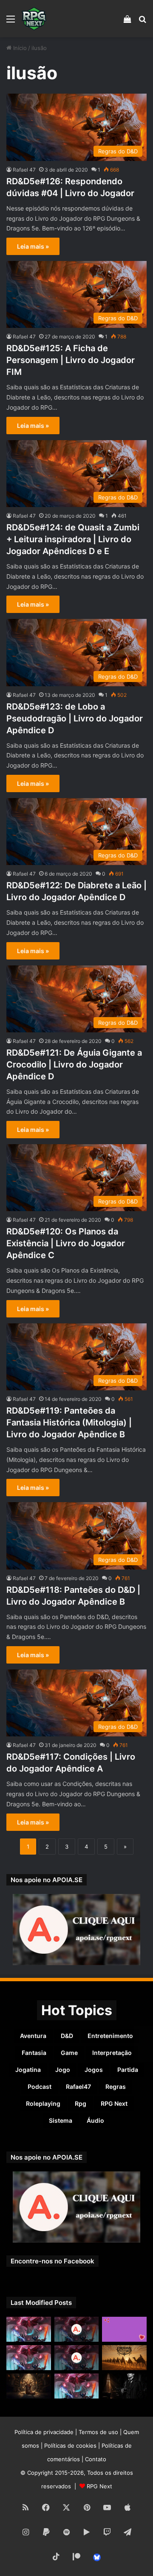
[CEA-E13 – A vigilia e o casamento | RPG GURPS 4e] (124, 2358)
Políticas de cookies (70, 2446)
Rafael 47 (24, 170)
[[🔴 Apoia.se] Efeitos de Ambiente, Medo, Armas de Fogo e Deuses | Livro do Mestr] (77, 2329)
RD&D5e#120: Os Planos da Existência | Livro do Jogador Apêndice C (66, 1243)
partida (128, 2070)
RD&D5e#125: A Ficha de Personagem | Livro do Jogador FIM (71, 360)
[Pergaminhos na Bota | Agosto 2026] (29, 2386)
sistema (61, 2120)
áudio (95, 2120)
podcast (40, 2087)
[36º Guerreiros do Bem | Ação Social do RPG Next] (124, 2329)
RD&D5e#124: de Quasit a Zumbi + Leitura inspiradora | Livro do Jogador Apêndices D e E (73, 539)
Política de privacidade (44, 2432)
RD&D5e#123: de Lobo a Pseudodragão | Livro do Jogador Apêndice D (75, 718)
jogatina (28, 2070)
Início (19, 48)
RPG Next (114, 2103)
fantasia (34, 2053)
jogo (63, 2070)
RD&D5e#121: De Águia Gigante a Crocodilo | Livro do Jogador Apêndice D (74, 1065)
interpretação (112, 2053)
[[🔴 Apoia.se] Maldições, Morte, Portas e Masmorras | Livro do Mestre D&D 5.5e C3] (77, 2358)
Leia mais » (33, 246)
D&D (67, 2036)
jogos (94, 2070)
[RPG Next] (34, 19)
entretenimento (110, 2036)
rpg (81, 2103)
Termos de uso (98, 2432)
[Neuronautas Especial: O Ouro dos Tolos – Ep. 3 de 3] (124, 2386)
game (69, 2053)
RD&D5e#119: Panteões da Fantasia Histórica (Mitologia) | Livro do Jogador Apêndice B (69, 1422)
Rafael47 (78, 2087)
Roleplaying (43, 2103)
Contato (96, 2459)
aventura (33, 2036)
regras (116, 2087)
